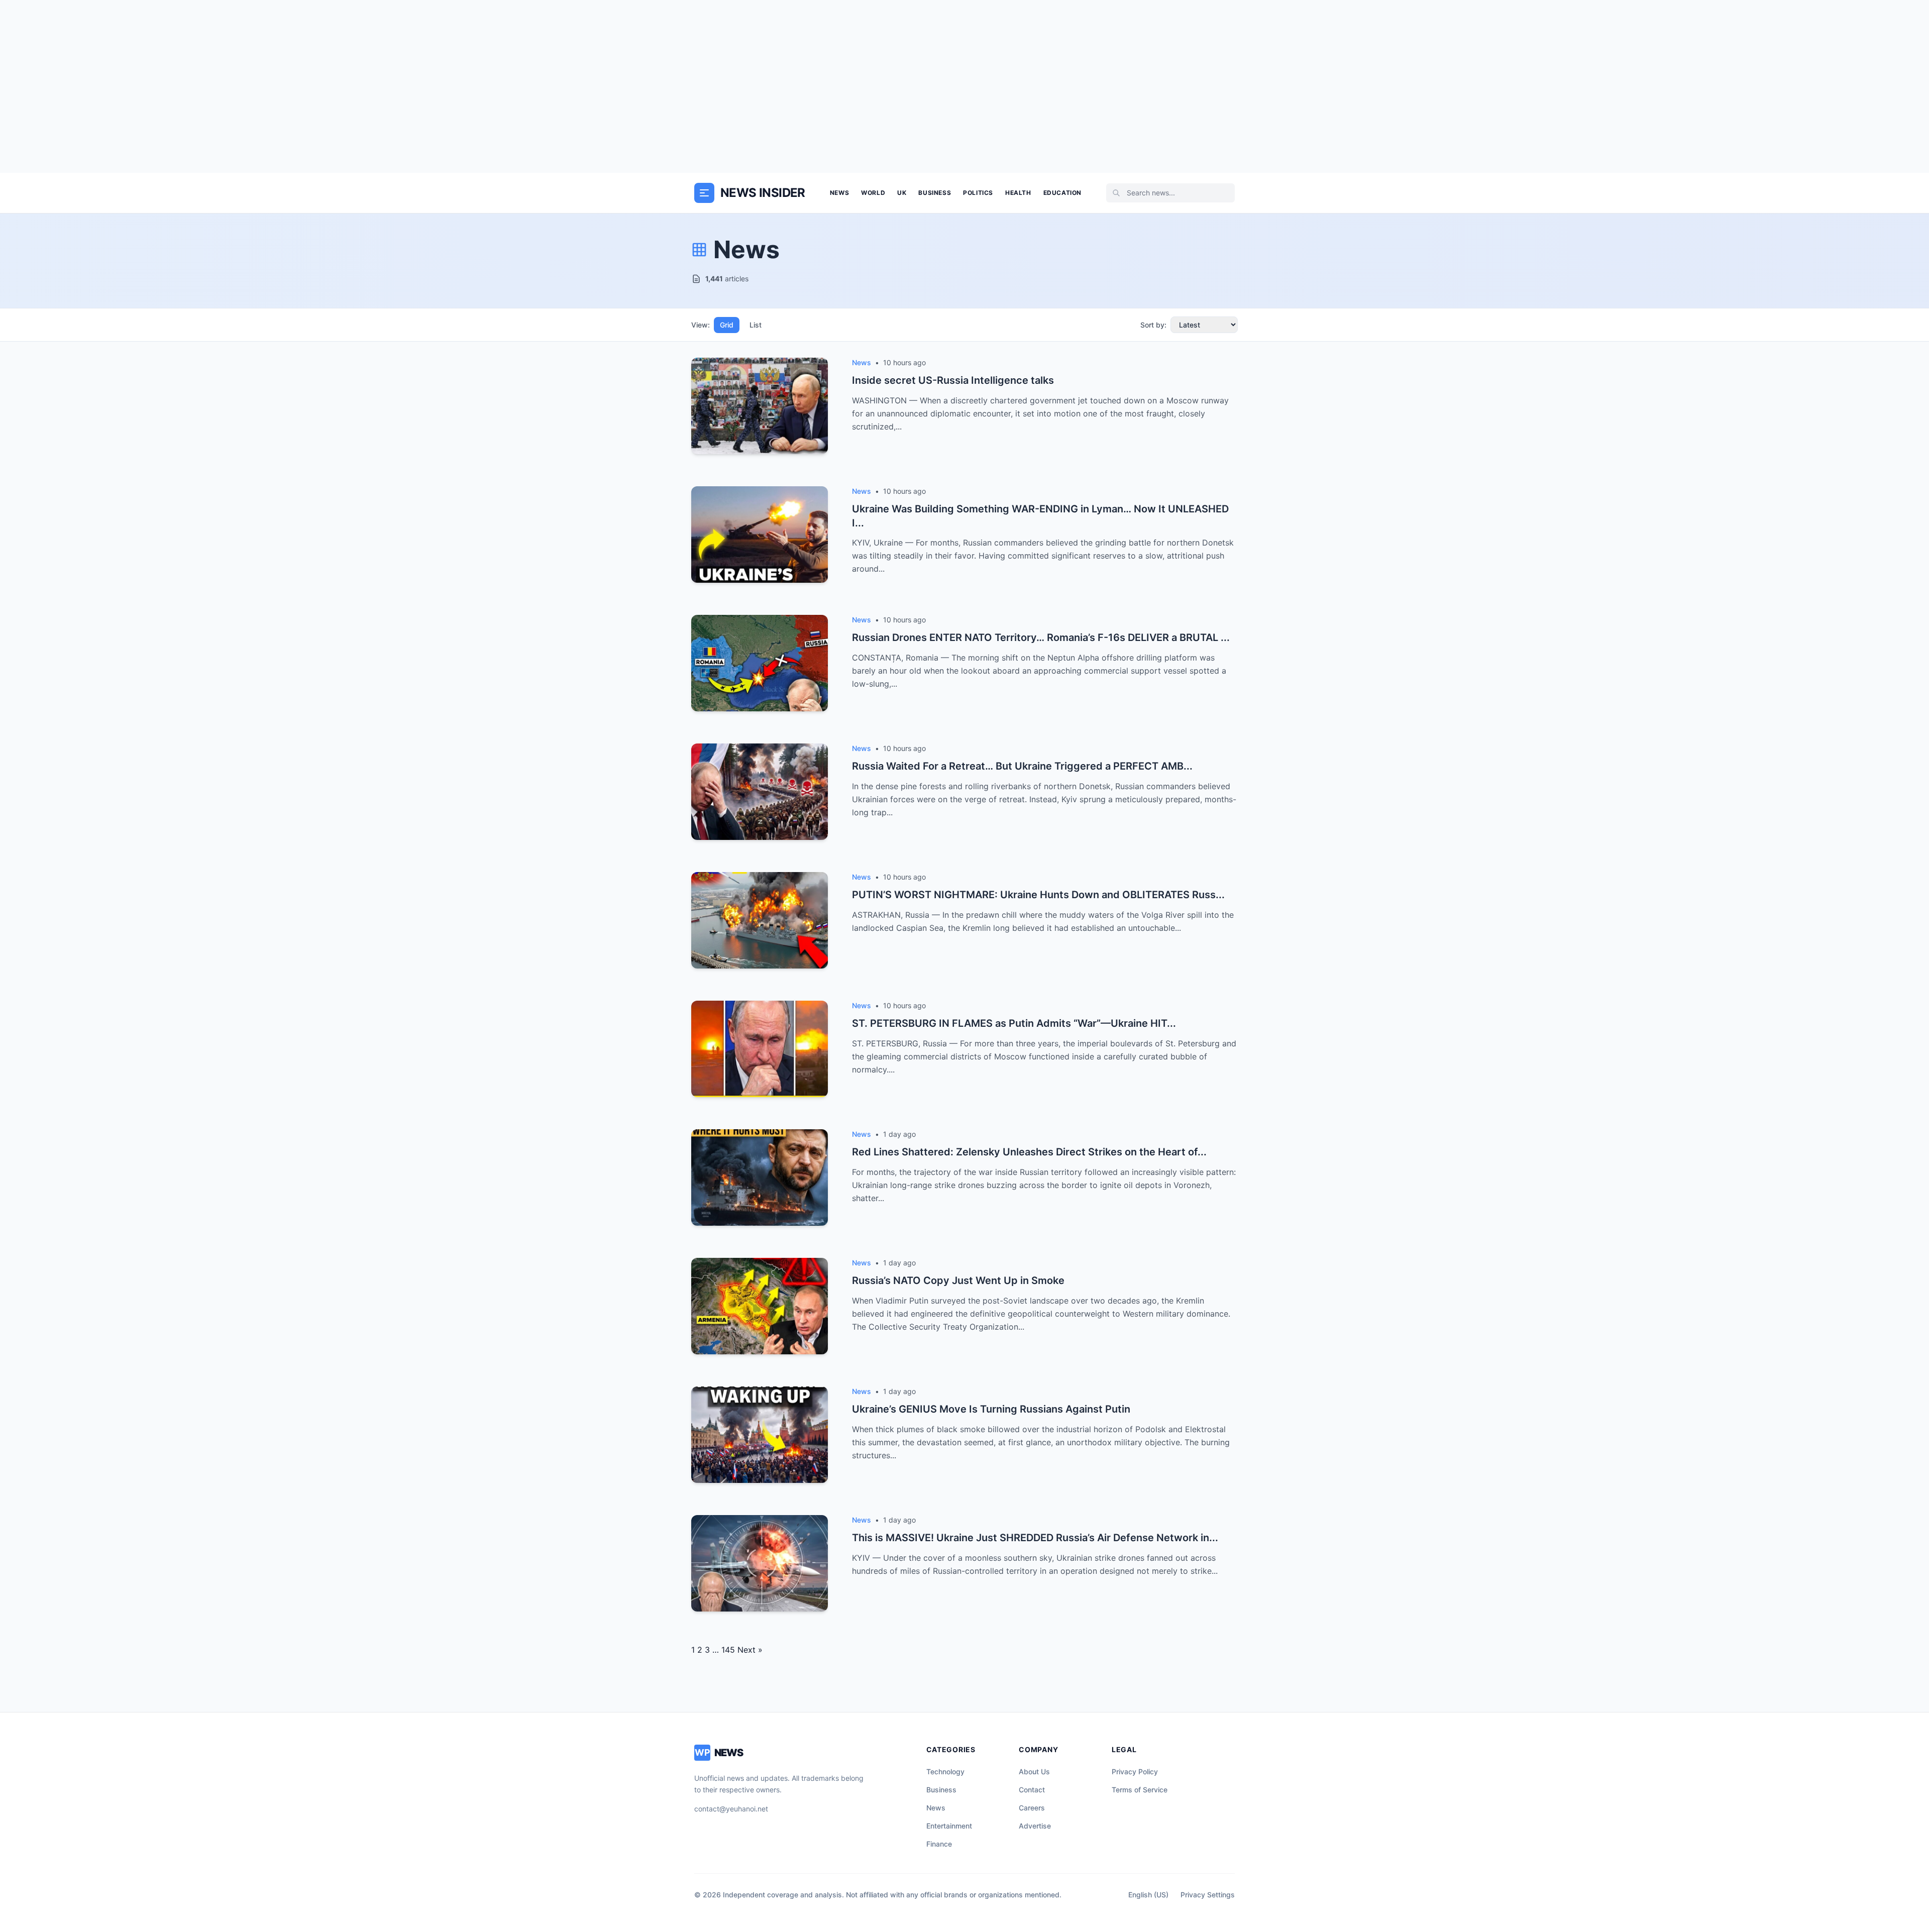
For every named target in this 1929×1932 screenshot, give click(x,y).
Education (1062, 193)
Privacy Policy (1135, 1772)
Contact (1032, 1790)
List (756, 325)
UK (902, 193)
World (873, 193)
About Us (1034, 1772)
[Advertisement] (964, 86)
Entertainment (949, 1826)
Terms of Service (1140, 1790)
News (839, 193)
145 (728, 1650)
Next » (750, 1650)
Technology (945, 1772)
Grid (727, 325)
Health (1018, 193)
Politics (978, 193)
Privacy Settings (1208, 1895)
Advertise (1035, 1826)
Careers (1032, 1808)
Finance (939, 1844)
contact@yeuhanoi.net (731, 1809)
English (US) (1148, 1895)
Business (935, 193)
